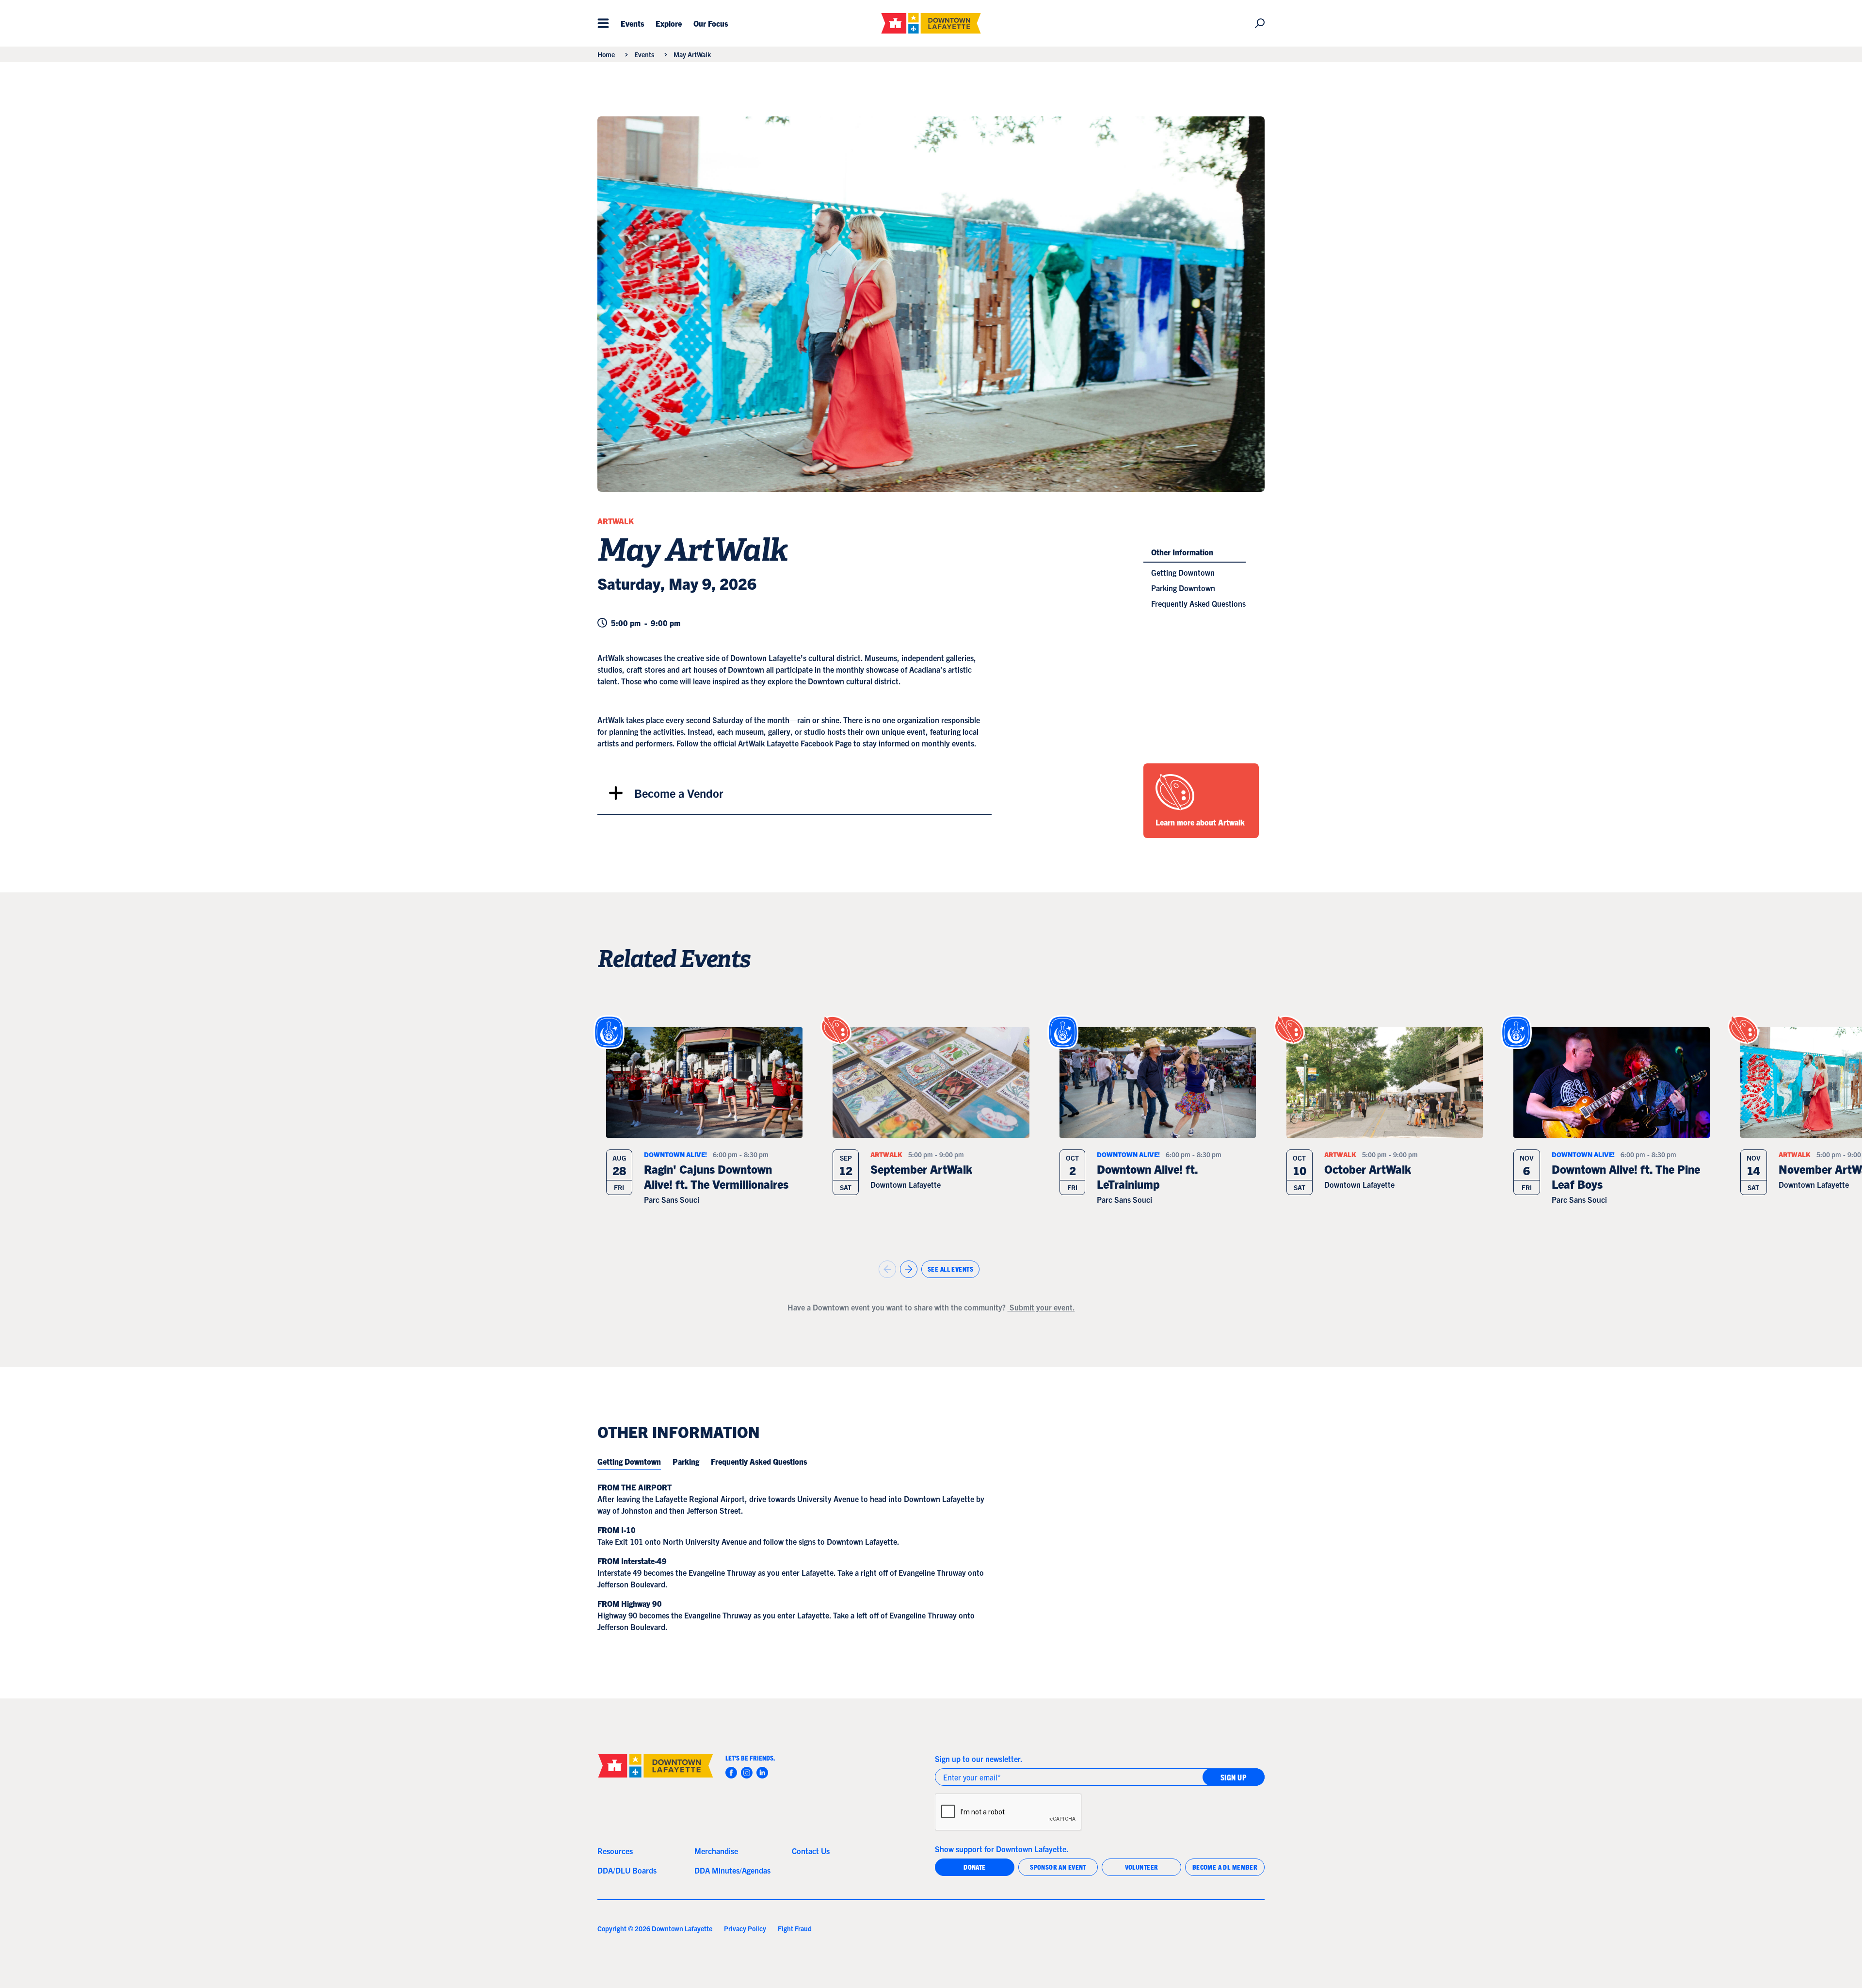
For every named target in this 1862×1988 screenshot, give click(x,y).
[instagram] (747, 1773)
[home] (931, 23)
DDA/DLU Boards (627, 1870)
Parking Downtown (1183, 588)
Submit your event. (1041, 1307)
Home (606, 54)
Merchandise (716, 1851)
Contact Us (811, 1851)
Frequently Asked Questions (1198, 603)
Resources (615, 1851)
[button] (603, 23)
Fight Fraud (795, 1928)
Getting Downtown (1183, 572)
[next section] (909, 1269)
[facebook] (731, 1773)
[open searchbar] (1256, 23)
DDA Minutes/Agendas (732, 1870)
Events (644, 54)
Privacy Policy (745, 1928)
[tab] (629, 1462)
